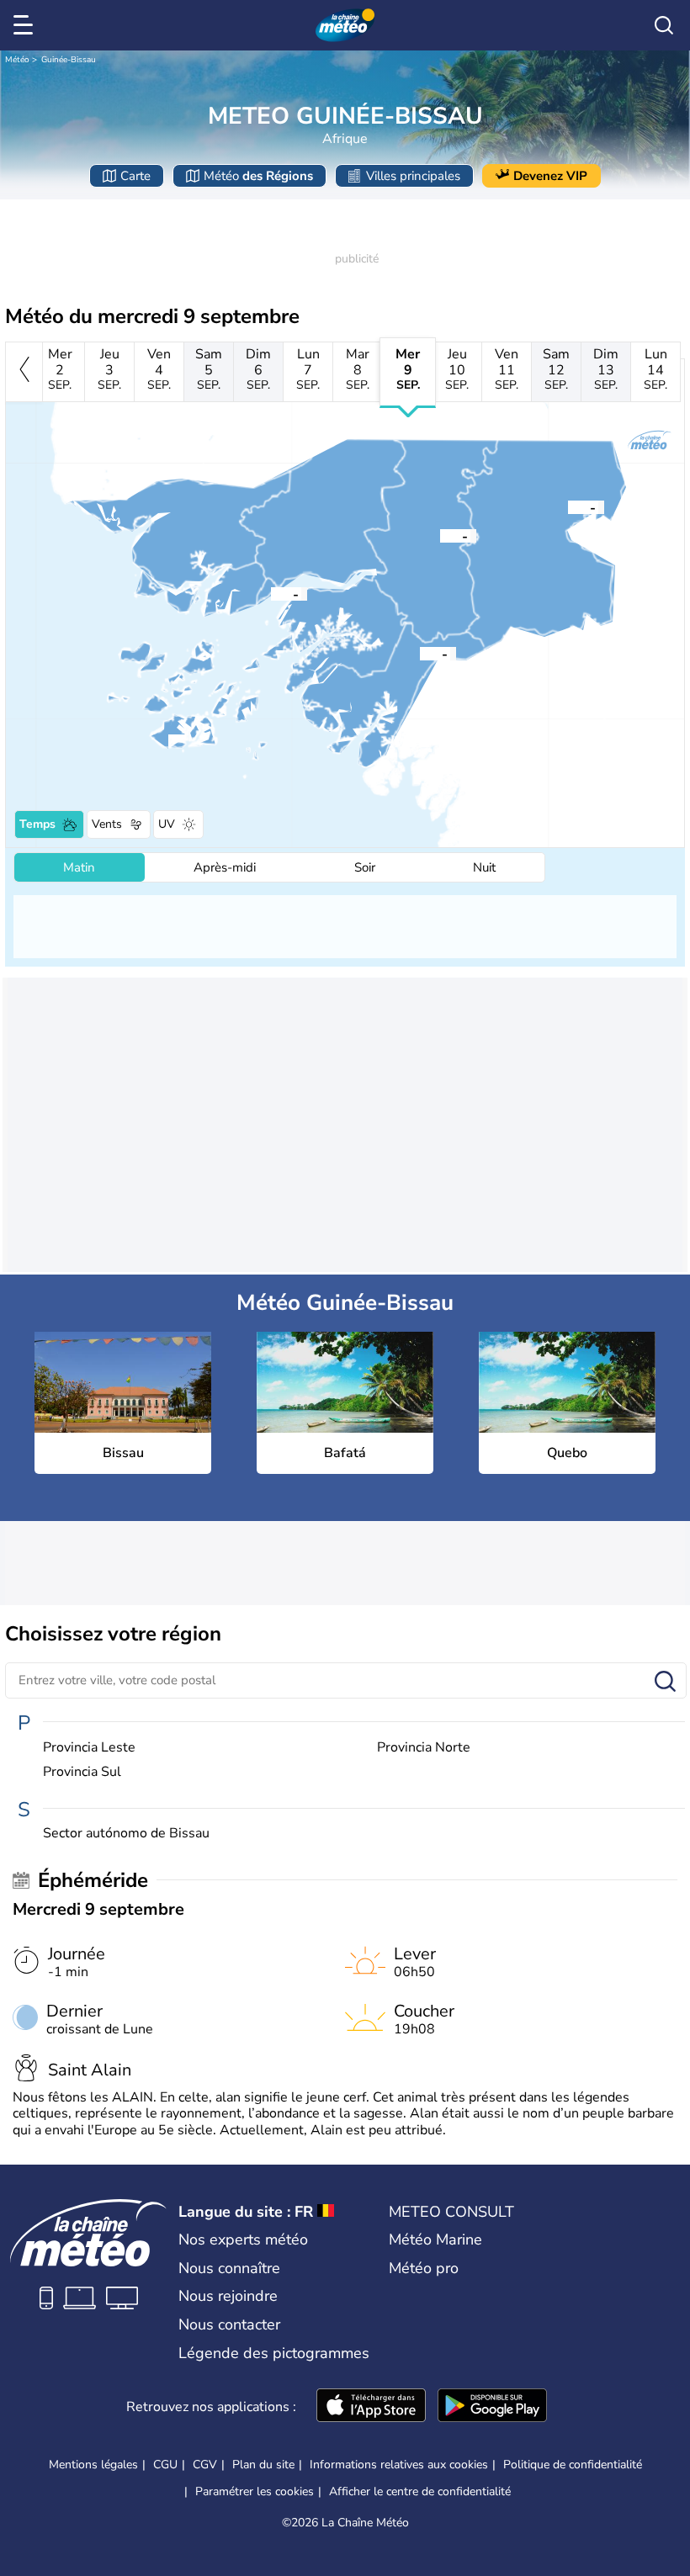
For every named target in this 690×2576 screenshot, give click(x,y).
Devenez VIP (550, 176)
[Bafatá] (440, 535)
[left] (24, 372)
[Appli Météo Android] (492, 2407)
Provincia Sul (82, 1772)
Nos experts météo (243, 2239)
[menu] (26, 25)
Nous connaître (229, 2268)
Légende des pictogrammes (274, 2353)
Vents (107, 824)
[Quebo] (420, 653)
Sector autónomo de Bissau (126, 1834)
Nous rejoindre (228, 2296)
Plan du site (263, 2465)
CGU (165, 2465)
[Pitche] (568, 506)
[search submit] (665, 1682)
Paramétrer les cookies (255, 2492)
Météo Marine (435, 2239)
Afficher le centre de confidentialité (420, 2492)
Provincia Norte (424, 1748)
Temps (37, 824)
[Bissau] (271, 593)
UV (167, 824)
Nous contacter (229, 2324)
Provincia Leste (89, 1748)
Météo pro (424, 2268)
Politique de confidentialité (573, 2465)
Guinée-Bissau (69, 60)
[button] (271, 593)
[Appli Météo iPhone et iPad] (371, 2407)
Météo (17, 60)
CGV (205, 2465)
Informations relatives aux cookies (399, 2465)
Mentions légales (93, 2465)
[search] (664, 25)
